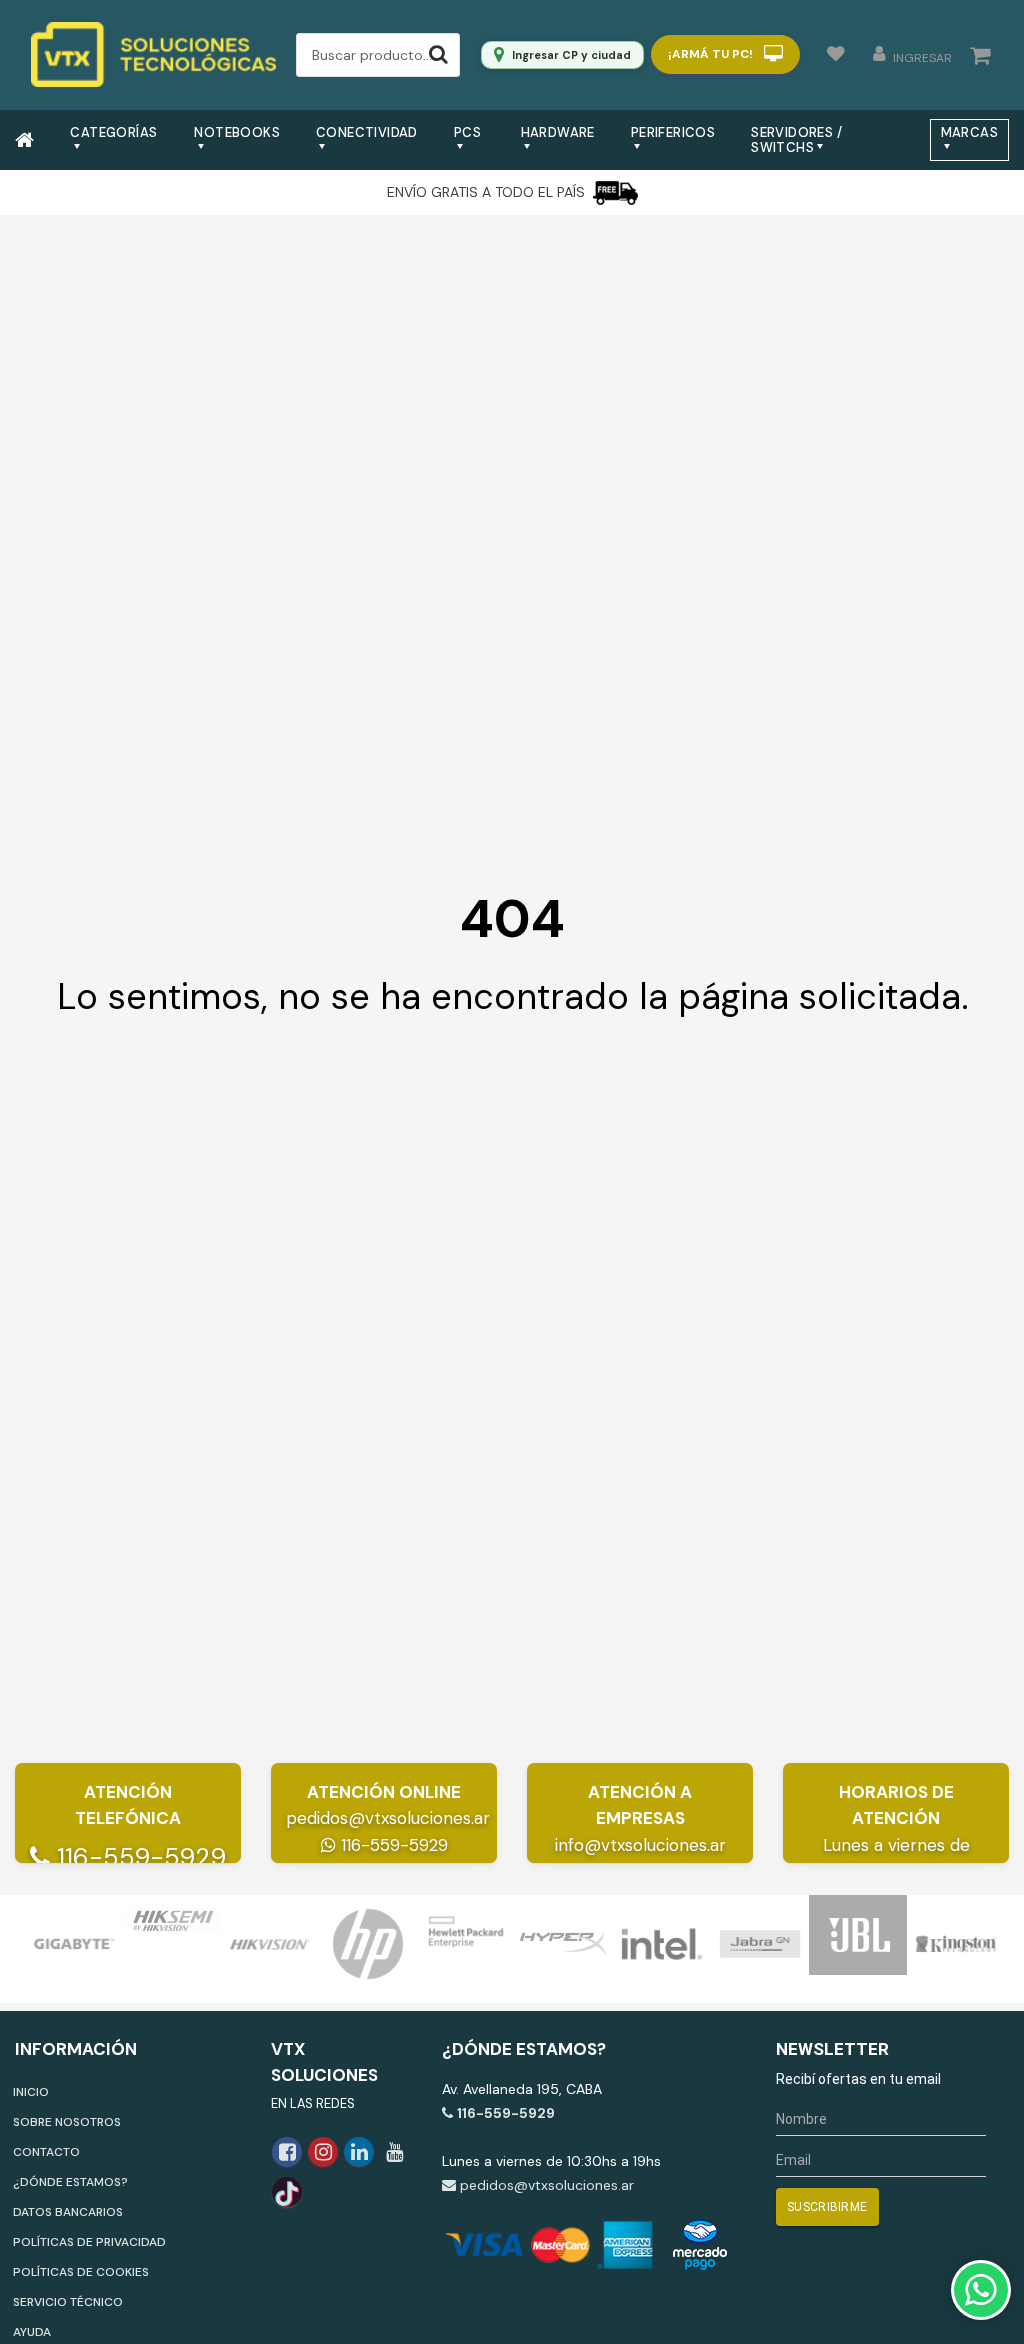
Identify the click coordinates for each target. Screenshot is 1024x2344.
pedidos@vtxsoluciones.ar (388, 1818)
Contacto (46, 2152)
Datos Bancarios (68, 2212)
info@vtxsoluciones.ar (640, 1845)
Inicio (31, 2092)
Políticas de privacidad (89, 2242)
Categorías (113, 132)
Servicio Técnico (68, 2302)
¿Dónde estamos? (70, 2182)
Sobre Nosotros (67, 2122)
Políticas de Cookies (81, 2272)
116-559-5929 (138, 1857)
